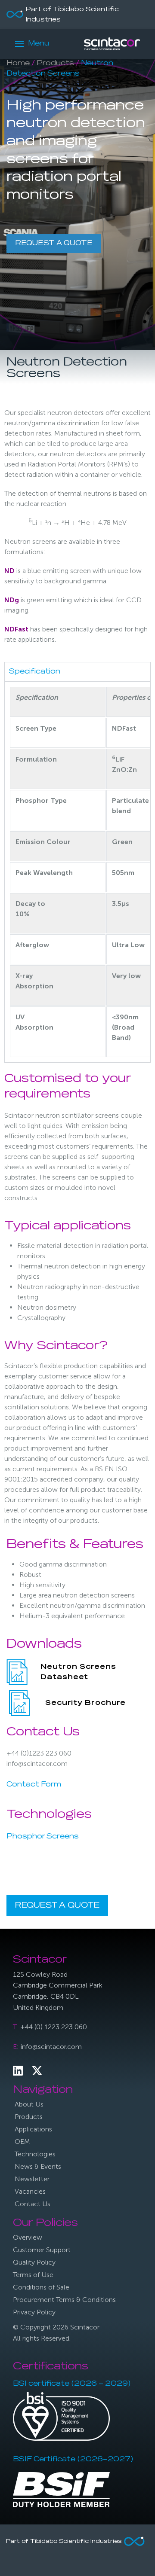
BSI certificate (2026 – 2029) (72, 2384)
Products (55, 64)
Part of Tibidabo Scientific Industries (72, 15)
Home (18, 64)
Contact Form (34, 1785)
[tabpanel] (77, 872)
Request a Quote (54, 244)
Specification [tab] (35, 672)
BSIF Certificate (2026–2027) (73, 2460)
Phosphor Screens (43, 1837)
